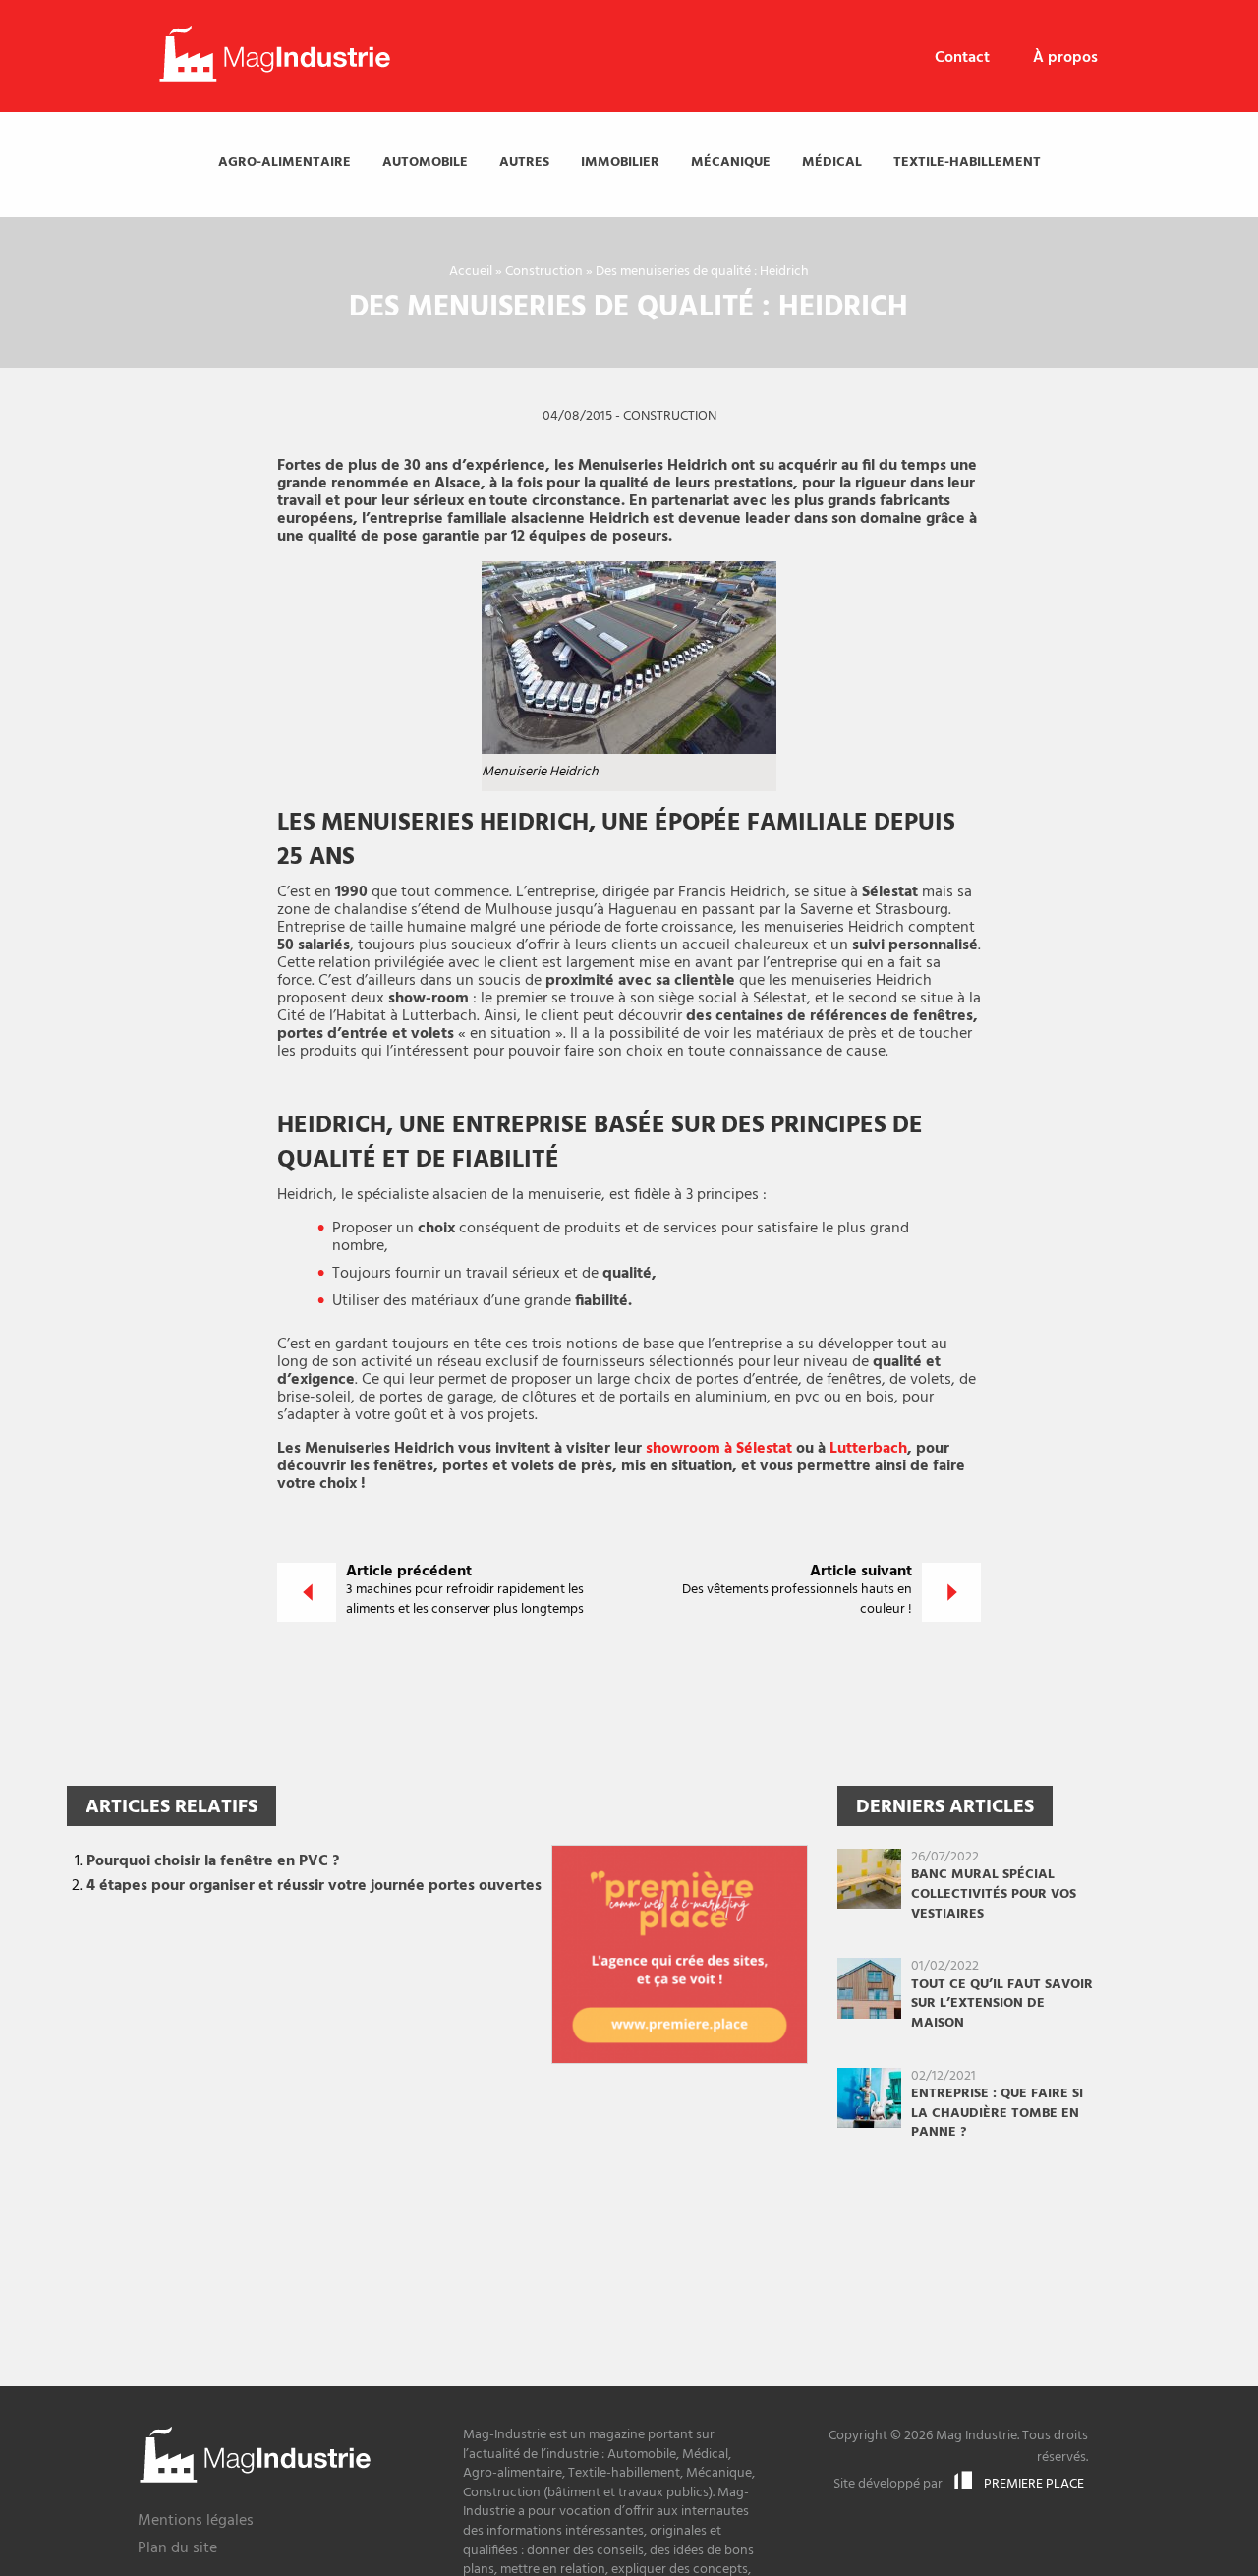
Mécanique (731, 163)
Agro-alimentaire (285, 163)
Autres (524, 163)
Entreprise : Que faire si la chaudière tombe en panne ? (997, 2113)
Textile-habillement (967, 163)
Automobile (425, 163)
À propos (1065, 58)
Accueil (471, 272)
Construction (544, 272)
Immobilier (620, 163)
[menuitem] (962, 58)
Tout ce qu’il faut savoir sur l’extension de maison (1002, 2004)
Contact (962, 58)
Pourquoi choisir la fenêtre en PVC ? (213, 1861)
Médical (832, 163)
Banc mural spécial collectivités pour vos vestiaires (994, 1894)
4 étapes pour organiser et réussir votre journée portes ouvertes (314, 1886)
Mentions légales (196, 2522)
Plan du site (177, 2550)
